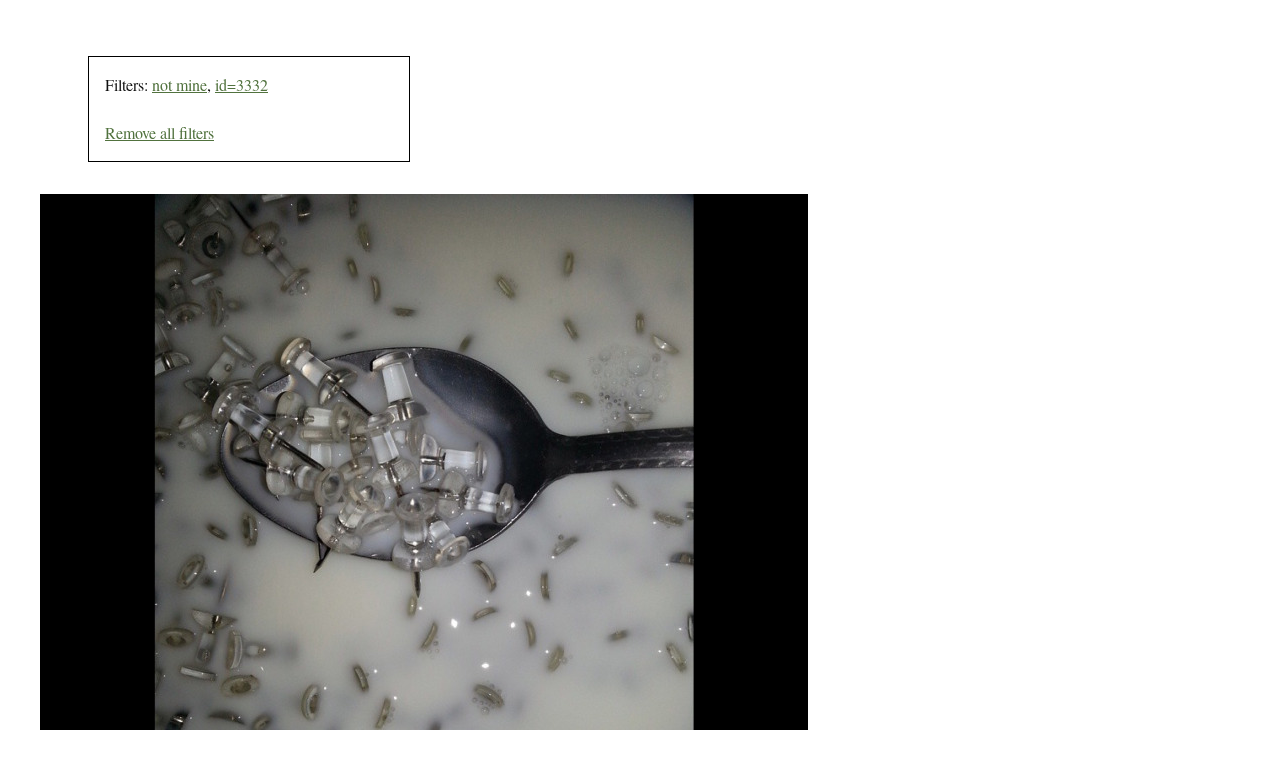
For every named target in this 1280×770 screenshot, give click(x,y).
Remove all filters (159, 132)
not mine (179, 84)
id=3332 (241, 84)
